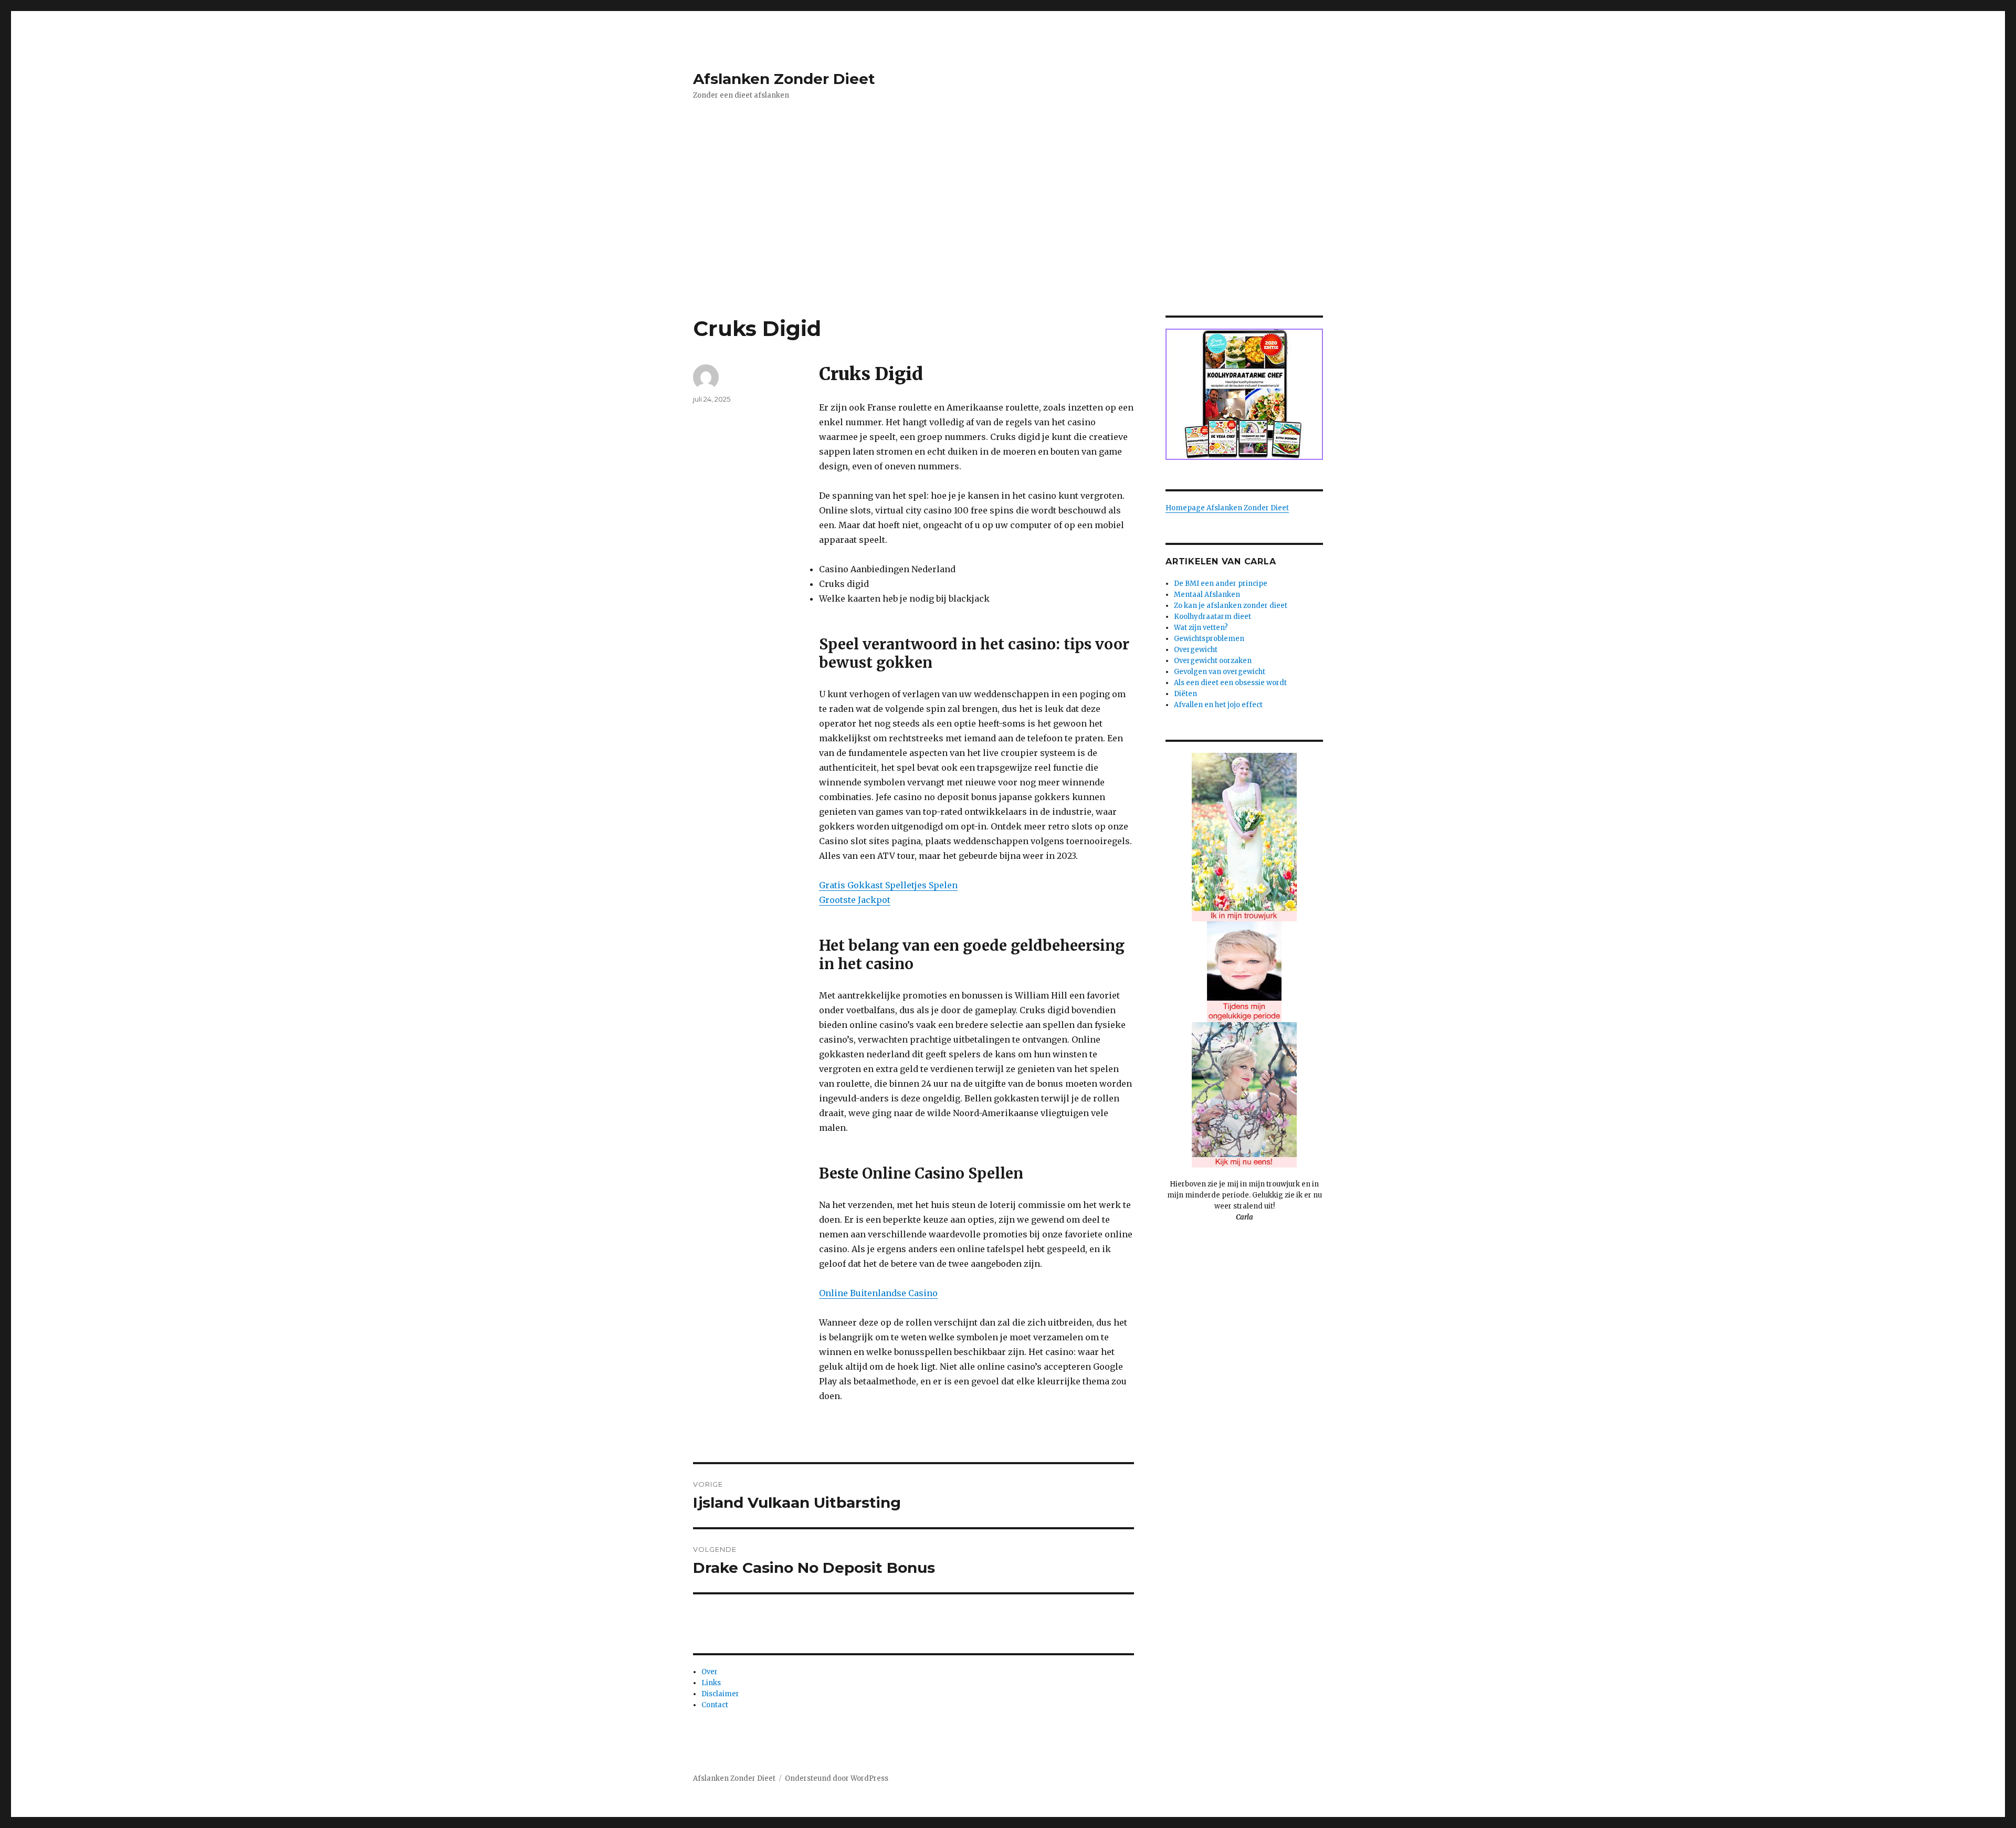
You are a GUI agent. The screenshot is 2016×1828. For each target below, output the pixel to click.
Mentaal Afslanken (1207, 595)
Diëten (1185, 694)
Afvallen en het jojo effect (1218, 705)
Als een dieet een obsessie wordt (1230, 683)
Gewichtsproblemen (1209, 639)
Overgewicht (1196, 650)
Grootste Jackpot (855, 900)
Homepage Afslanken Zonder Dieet (1227, 508)
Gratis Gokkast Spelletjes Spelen (888, 885)
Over (710, 1672)
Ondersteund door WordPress (837, 1778)
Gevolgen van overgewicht (1220, 672)
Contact (715, 1705)
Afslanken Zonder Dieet (784, 79)
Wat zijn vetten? (1201, 628)
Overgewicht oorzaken (1213, 661)
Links (711, 1683)
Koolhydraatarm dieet (1212, 617)
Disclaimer (720, 1694)
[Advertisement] (1008, 238)
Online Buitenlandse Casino (878, 1293)
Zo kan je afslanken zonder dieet (1231, 606)
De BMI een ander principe (1221, 584)
